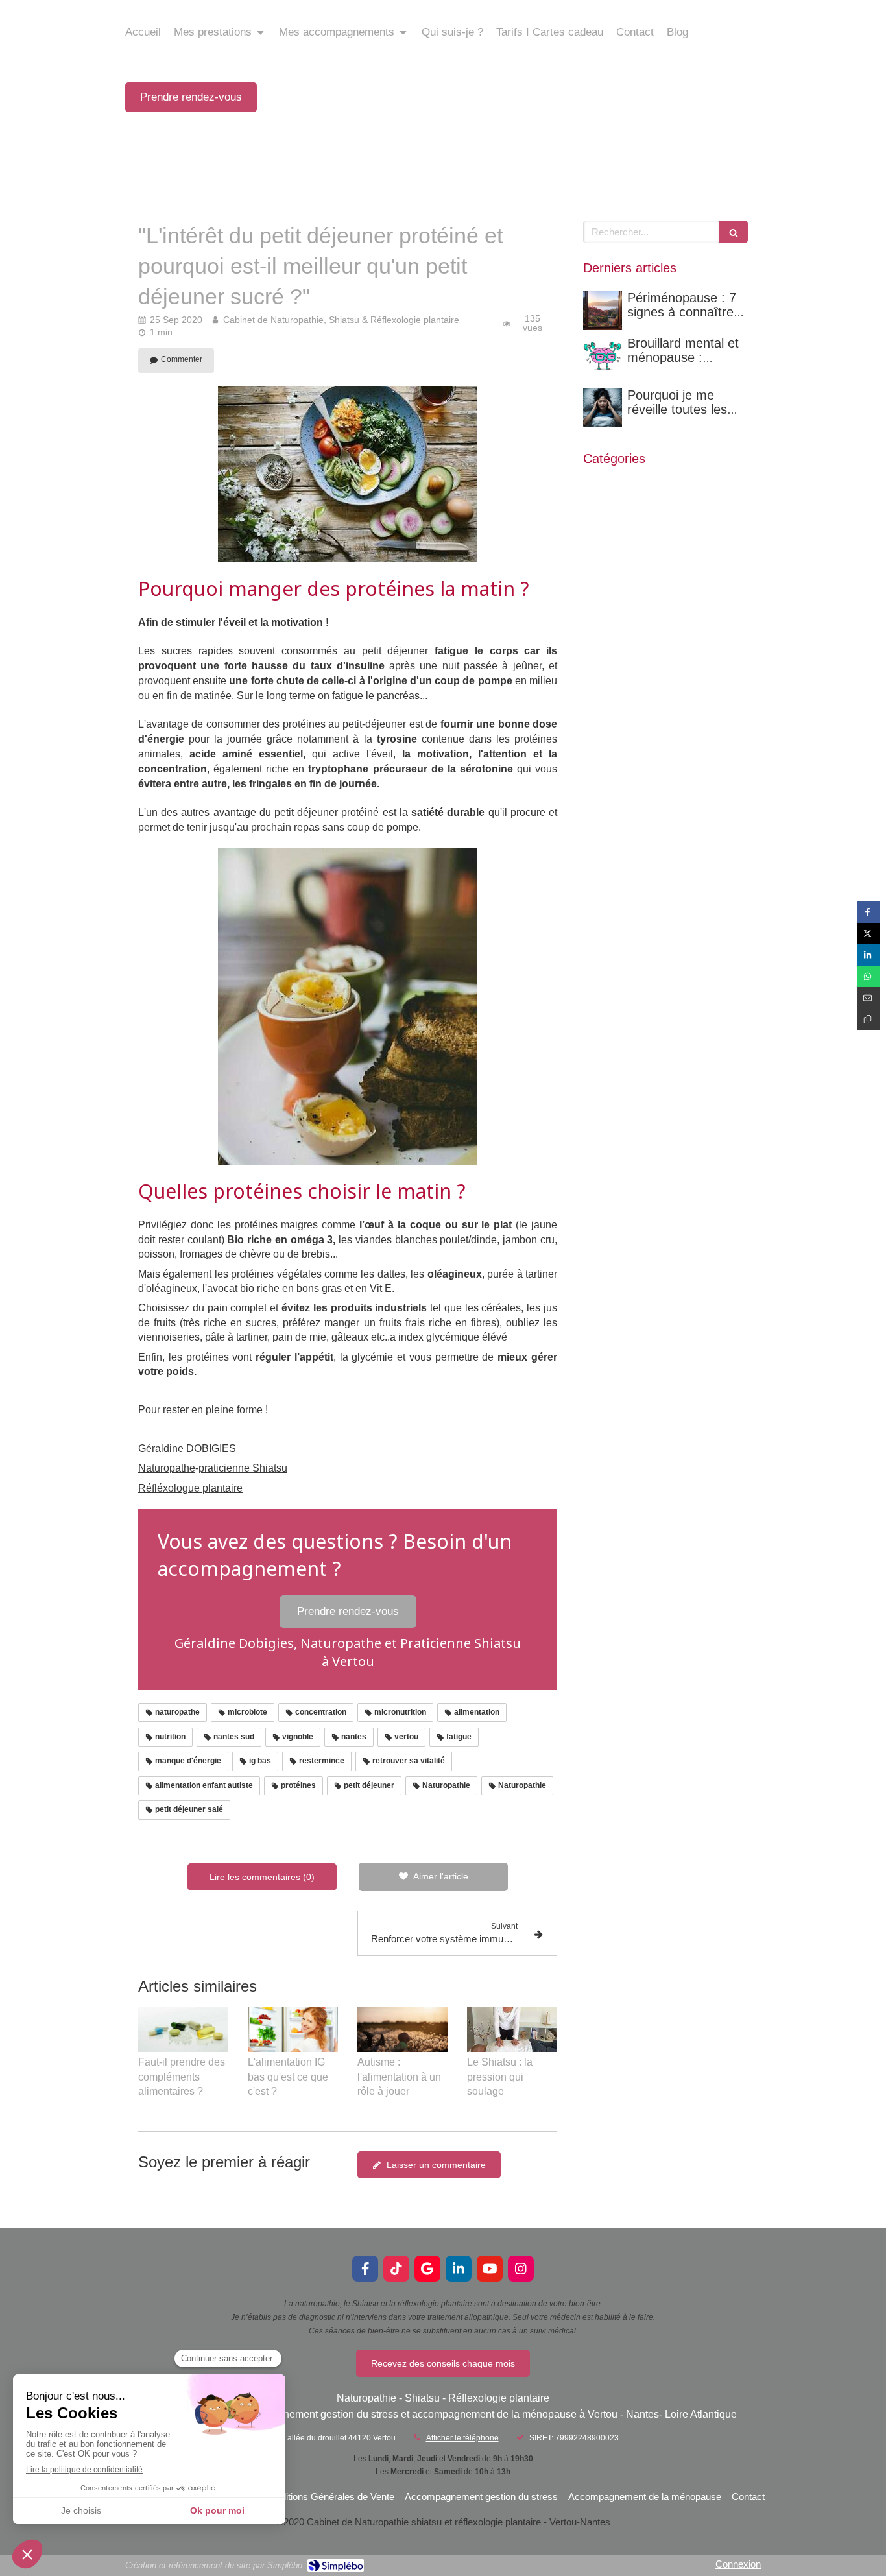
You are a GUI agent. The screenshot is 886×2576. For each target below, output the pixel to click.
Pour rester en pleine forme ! (203, 1410)
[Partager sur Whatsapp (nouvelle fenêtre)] (868, 976)
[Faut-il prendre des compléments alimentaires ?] (183, 2030)
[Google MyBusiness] (427, 2269)
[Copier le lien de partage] (868, 1019)
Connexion (738, 2564)
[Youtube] (490, 2269)
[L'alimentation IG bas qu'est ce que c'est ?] (293, 2030)
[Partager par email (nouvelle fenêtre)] (868, 998)
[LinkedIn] (459, 2269)
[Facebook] (365, 2269)
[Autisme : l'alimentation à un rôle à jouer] (402, 2030)
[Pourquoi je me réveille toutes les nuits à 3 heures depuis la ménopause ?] (603, 408)
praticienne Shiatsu (243, 1468)
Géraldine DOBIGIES (187, 1449)
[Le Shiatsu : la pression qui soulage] (512, 2030)
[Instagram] (521, 2269)
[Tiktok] (396, 2269)
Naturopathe (167, 1468)
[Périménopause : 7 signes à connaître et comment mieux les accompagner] (603, 311)
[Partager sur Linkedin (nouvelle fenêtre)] (868, 955)
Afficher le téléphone (462, 2438)
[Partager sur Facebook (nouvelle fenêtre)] (868, 912)
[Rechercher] (734, 232)
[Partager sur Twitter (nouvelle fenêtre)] (868, 934)
